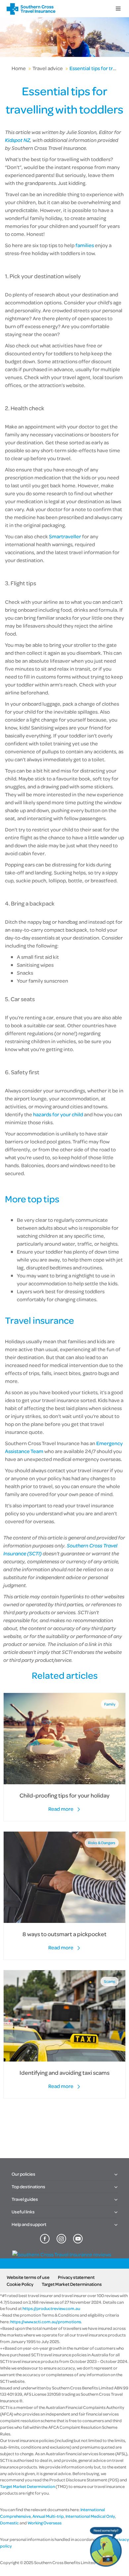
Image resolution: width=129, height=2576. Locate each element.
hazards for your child (58, 1114)
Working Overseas (44, 2523)
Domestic (9, 2523)
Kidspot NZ (18, 140)
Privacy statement (76, 2277)
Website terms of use (28, 2277)
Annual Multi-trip (48, 2516)
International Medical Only (90, 2516)
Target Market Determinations (72, 2284)
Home (19, 68)
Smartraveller (65, 536)
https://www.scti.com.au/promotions (46, 2322)
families (85, 245)
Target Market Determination (27, 2486)
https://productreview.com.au (51, 2308)
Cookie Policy (20, 2284)
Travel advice (48, 68)
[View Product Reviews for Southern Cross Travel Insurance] (62, 2254)
